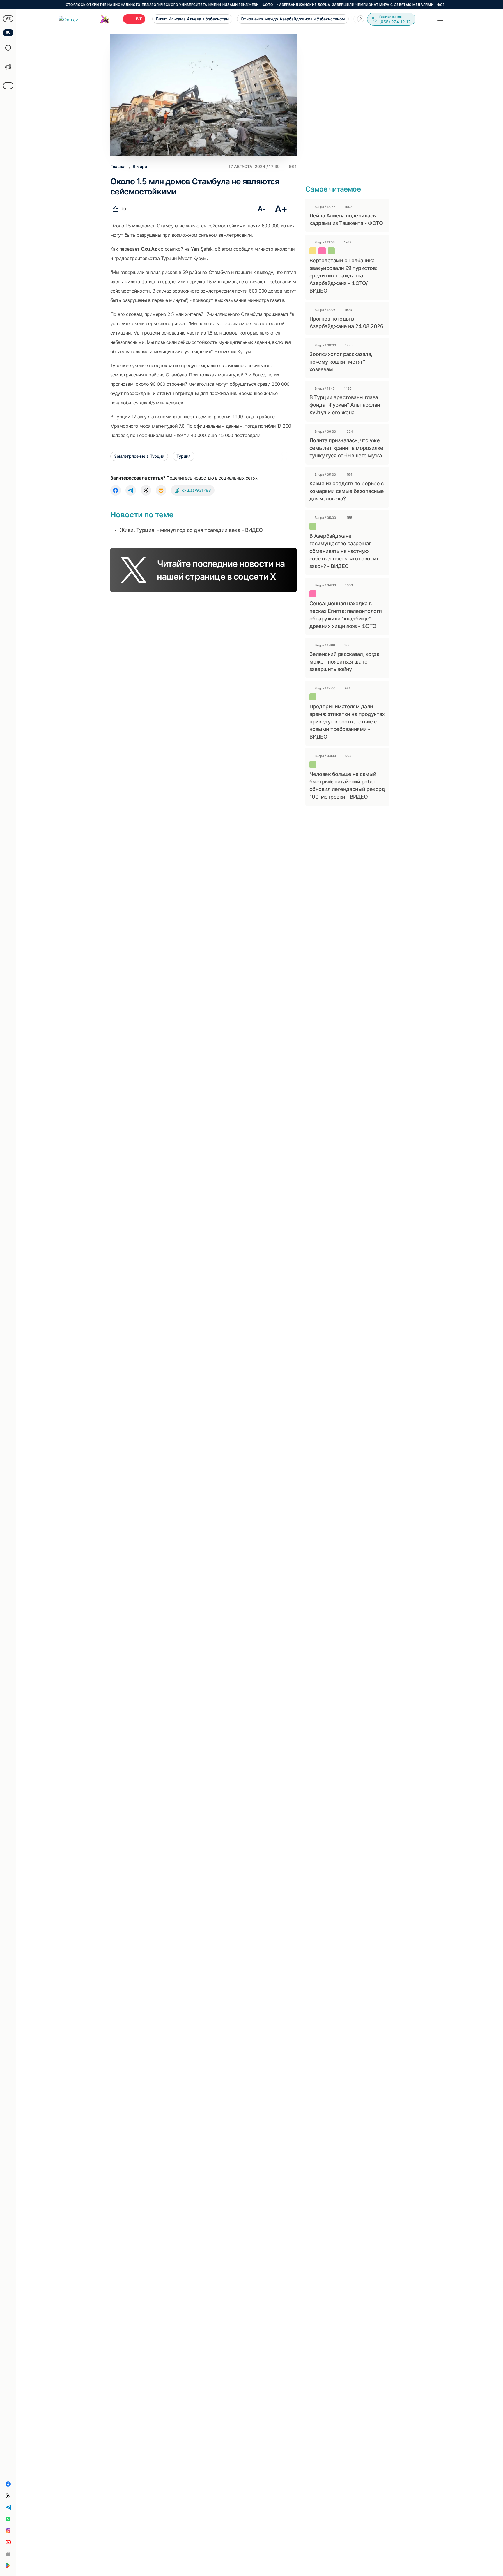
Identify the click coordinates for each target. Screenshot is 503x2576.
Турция (184, 456)
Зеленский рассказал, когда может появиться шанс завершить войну (344, 662)
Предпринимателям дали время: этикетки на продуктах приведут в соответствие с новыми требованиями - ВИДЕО (347, 722)
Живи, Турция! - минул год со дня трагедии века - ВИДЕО (191, 530)
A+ (281, 209)
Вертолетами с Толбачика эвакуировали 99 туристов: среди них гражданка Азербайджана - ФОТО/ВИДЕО (343, 276)
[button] (361, 19)
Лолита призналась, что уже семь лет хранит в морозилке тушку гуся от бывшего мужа (346, 448)
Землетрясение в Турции (139, 456)
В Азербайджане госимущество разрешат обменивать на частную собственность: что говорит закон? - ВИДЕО (344, 551)
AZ (8, 18)
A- (262, 209)
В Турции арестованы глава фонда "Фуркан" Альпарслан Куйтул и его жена (345, 405)
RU (8, 32)
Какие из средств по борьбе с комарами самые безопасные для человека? (347, 491)
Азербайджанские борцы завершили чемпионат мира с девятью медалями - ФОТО (317, 5)
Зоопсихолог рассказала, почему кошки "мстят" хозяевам (341, 362)
